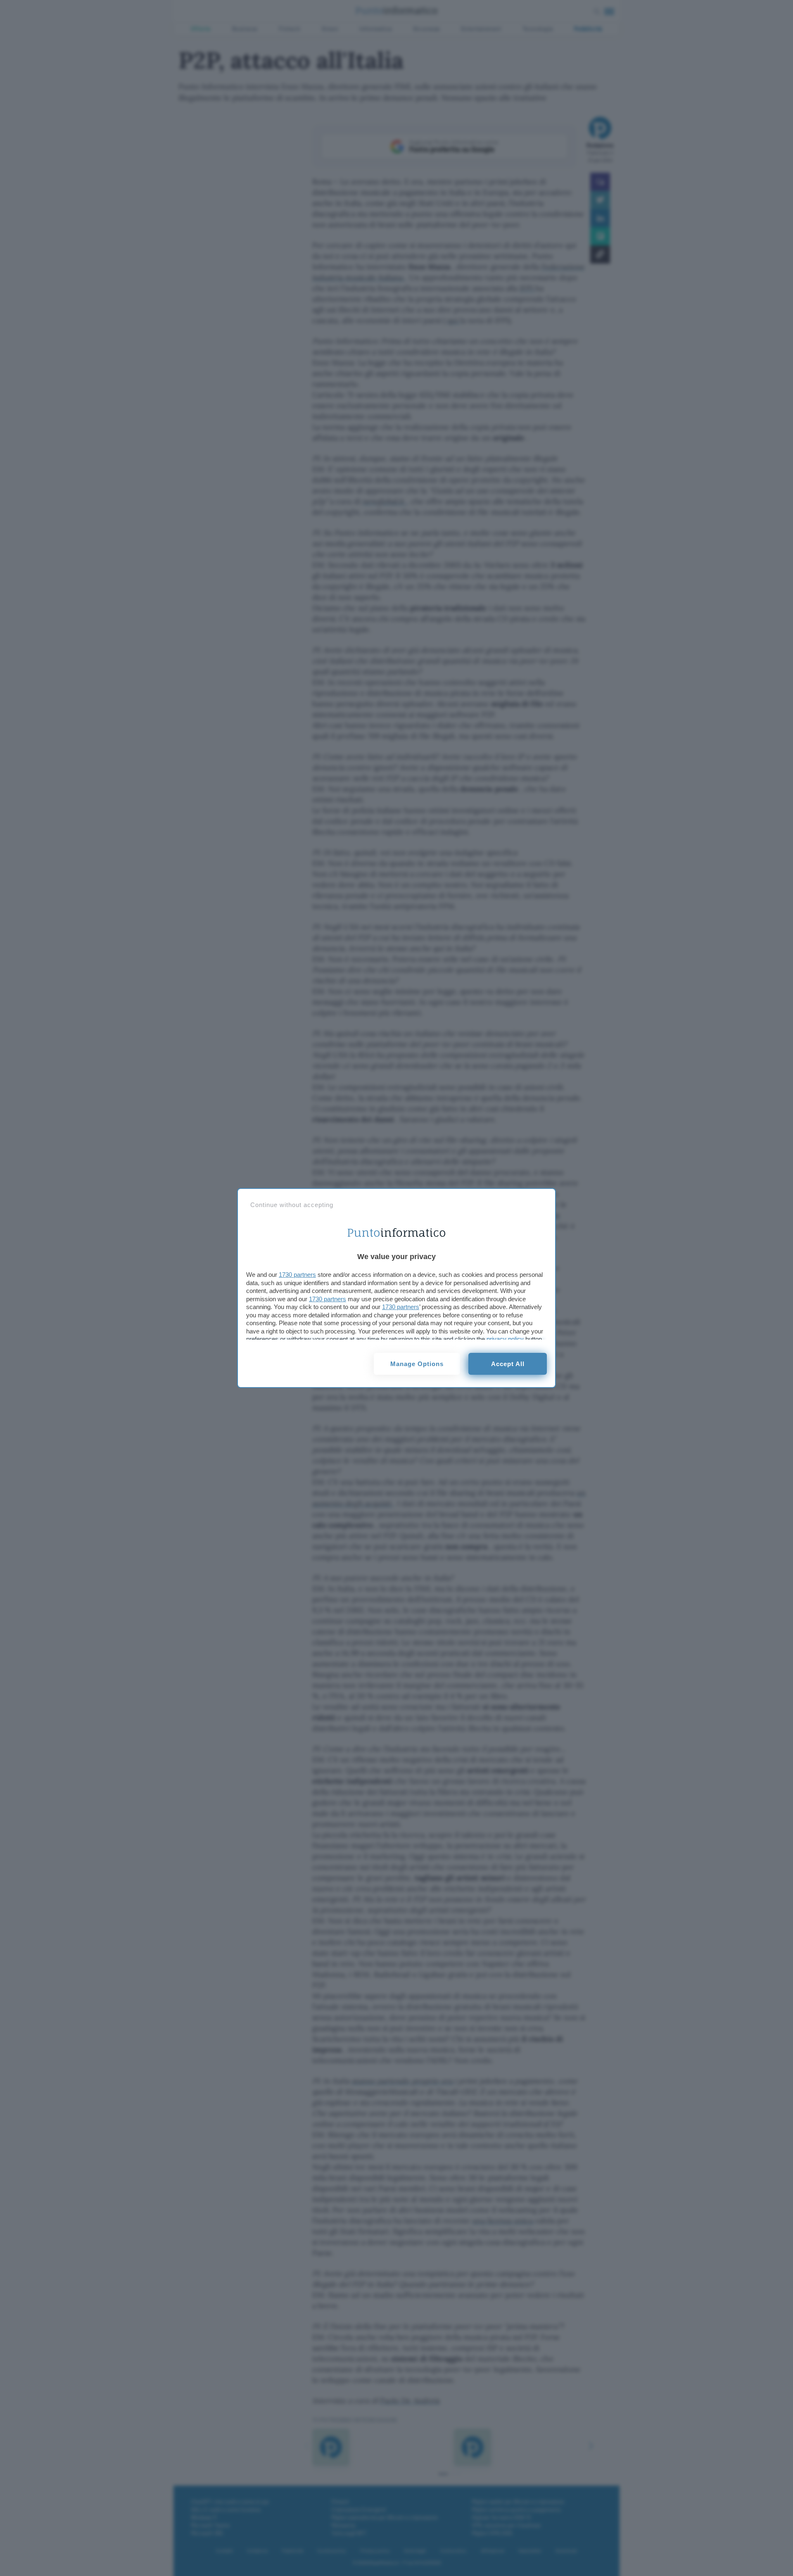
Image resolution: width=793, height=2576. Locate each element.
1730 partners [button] (297, 1275)
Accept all (508, 1364)
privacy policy (505, 1339)
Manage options (417, 1364)
